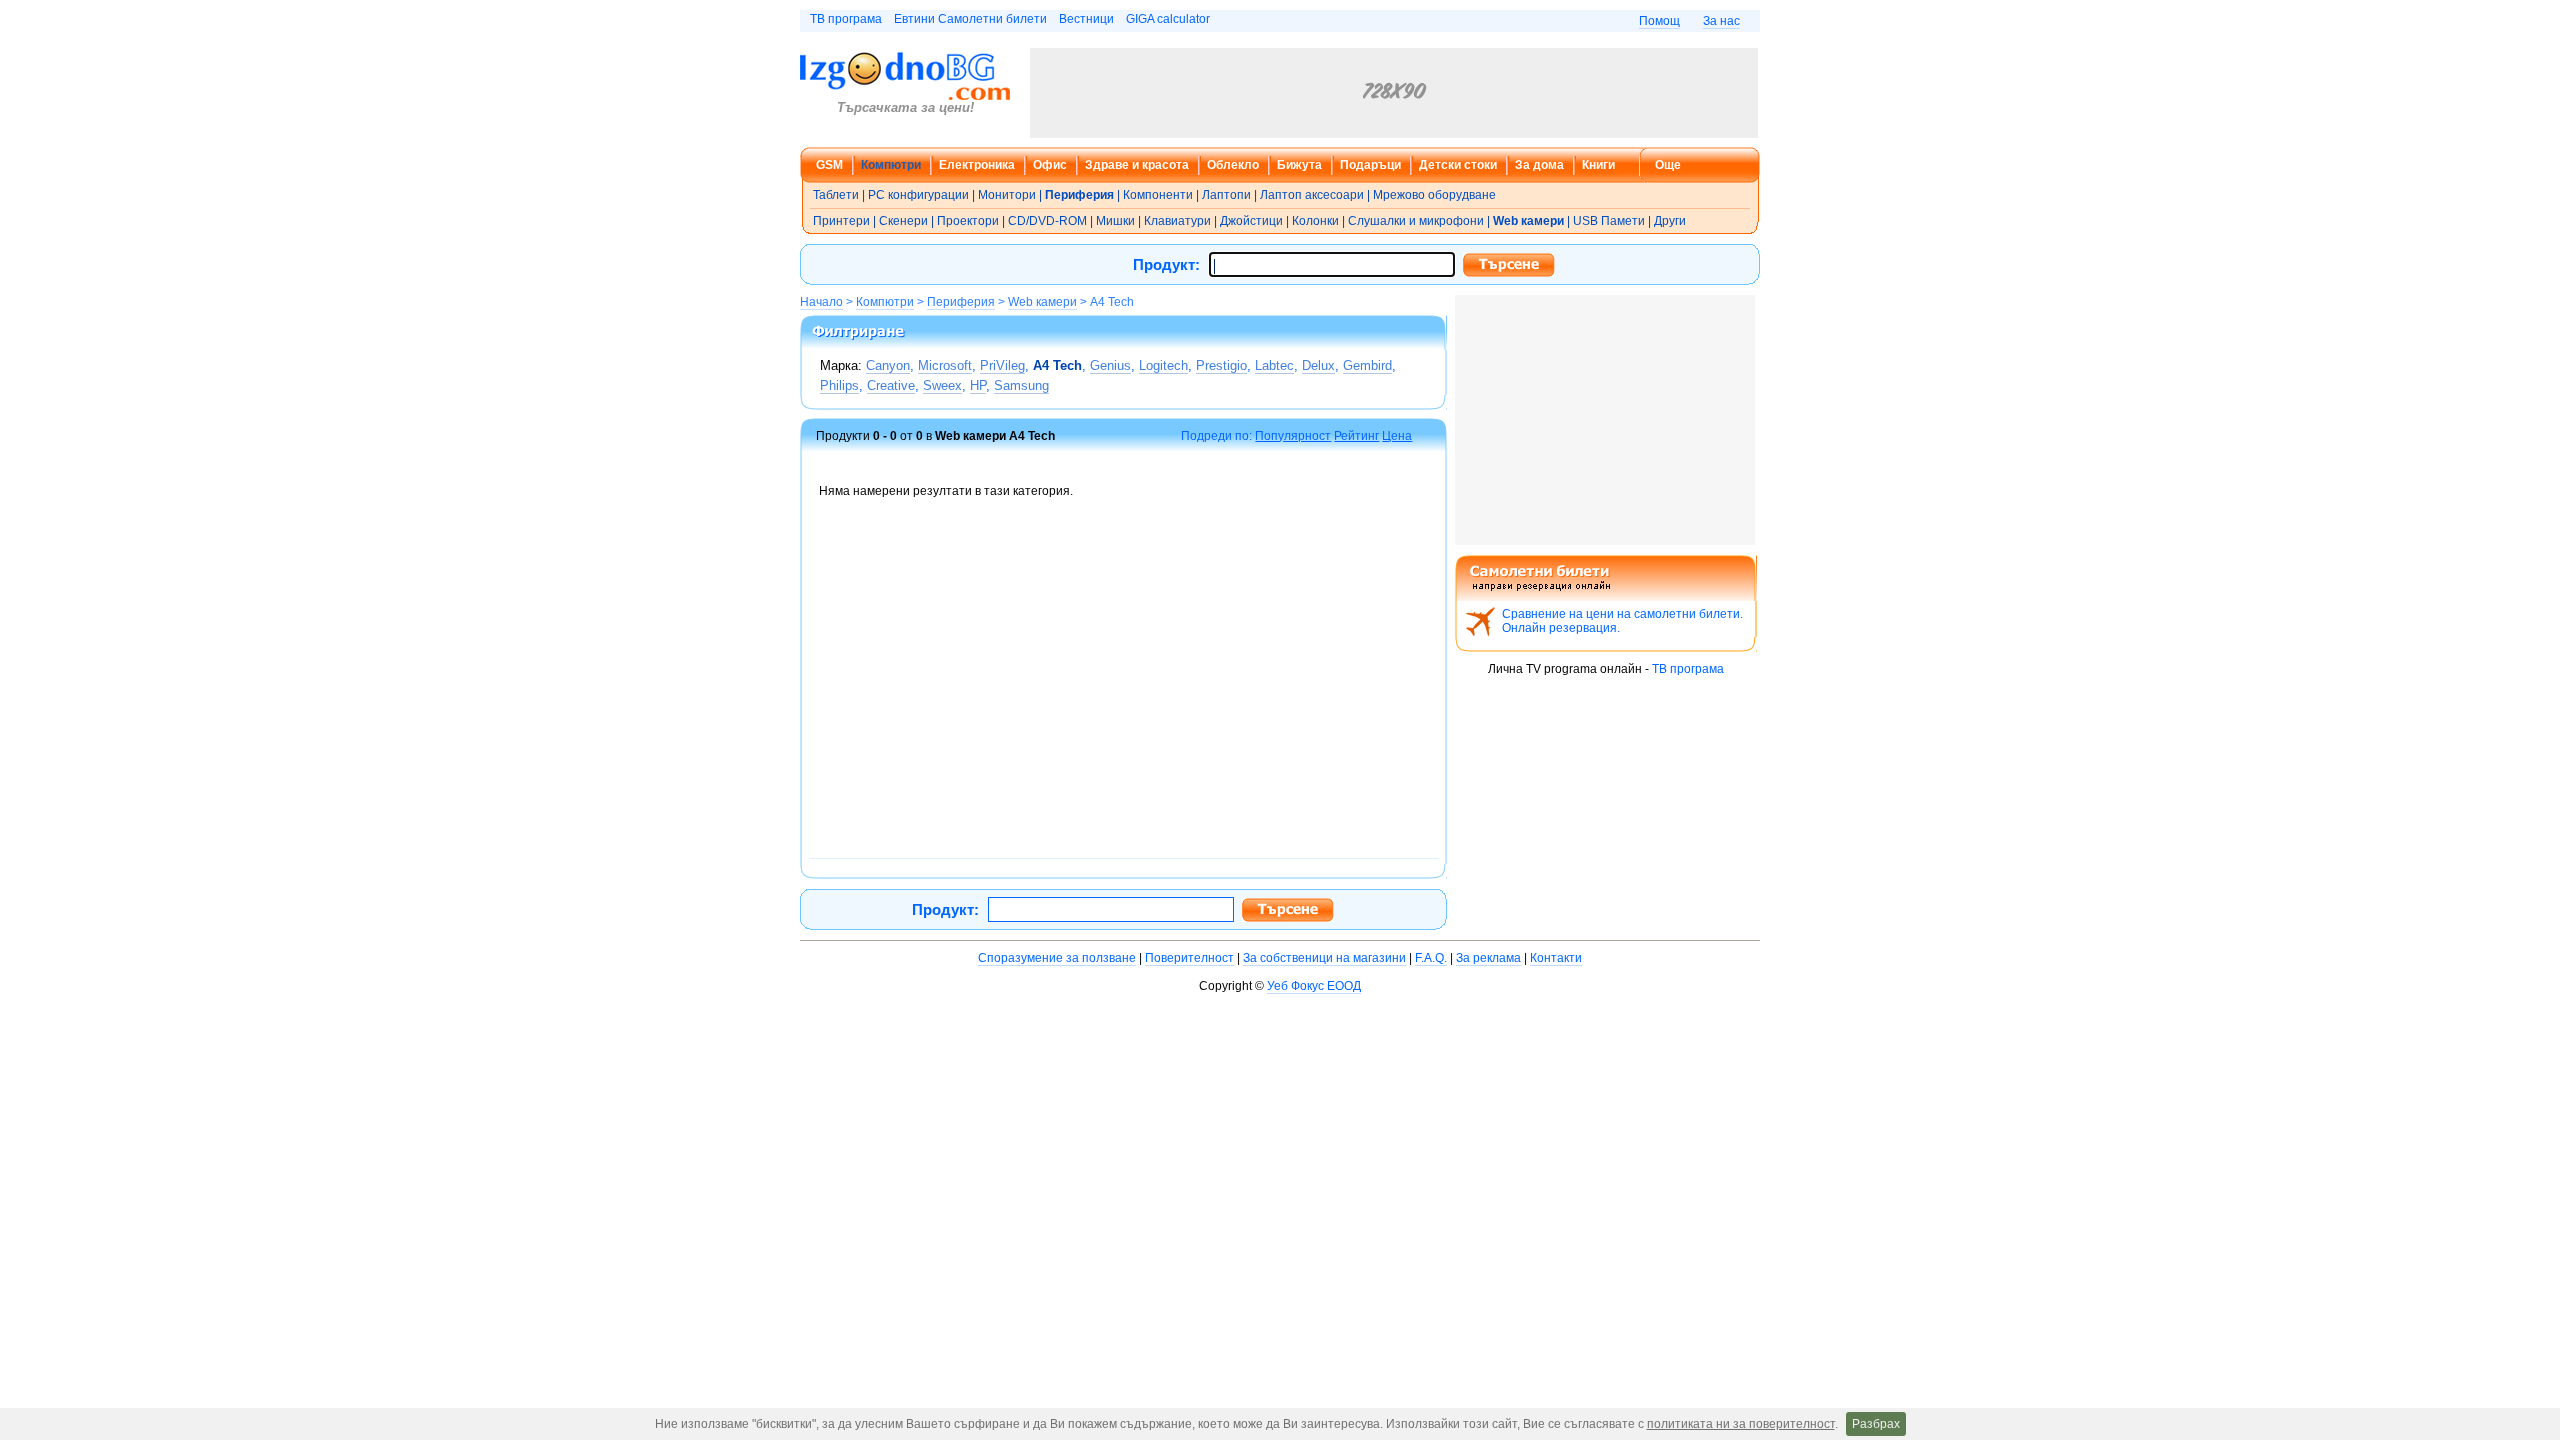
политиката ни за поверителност (1741, 1424)
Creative (891, 385)
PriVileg (1002, 365)
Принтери (841, 221)
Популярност (1293, 436)
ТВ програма (846, 19)
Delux (1318, 365)
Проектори (968, 221)
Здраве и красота (1137, 165)
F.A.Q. (1431, 958)
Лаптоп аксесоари (1312, 195)
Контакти (1556, 958)
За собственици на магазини (1324, 958)
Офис (1050, 165)
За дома (1539, 165)
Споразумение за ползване (1057, 958)
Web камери (1042, 302)
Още (1668, 165)
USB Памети (1609, 221)
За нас (1721, 21)
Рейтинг (1356, 436)
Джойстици (1251, 221)
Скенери (903, 221)
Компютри (891, 165)
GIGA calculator (1168, 19)
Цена (1397, 436)
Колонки (1315, 221)
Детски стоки (1458, 165)
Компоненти (1158, 195)
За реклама (1488, 958)
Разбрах (1876, 1424)
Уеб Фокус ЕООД (1314, 986)
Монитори (1007, 195)
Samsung (1021, 385)
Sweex (942, 385)
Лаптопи (1226, 195)
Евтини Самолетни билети (970, 19)
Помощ (1659, 21)
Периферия (961, 302)
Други (1670, 221)
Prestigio (1221, 365)
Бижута (1299, 165)
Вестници (1086, 19)
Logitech (1163, 365)
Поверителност (1189, 958)
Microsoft (945, 365)
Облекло (1233, 165)
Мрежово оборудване (1434, 195)
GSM (829, 165)
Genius (1110, 365)
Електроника (977, 165)
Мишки (1115, 221)
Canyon (888, 365)
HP (978, 385)
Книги (1598, 165)
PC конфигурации (918, 195)
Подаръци (1370, 165)
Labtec (1274, 365)
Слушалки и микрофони (1416, 221)
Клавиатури (1177, 221)
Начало (821, 302)
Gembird (1367, 365)
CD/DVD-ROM (1047, 221)
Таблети (836, 195)
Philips (839, 385)
